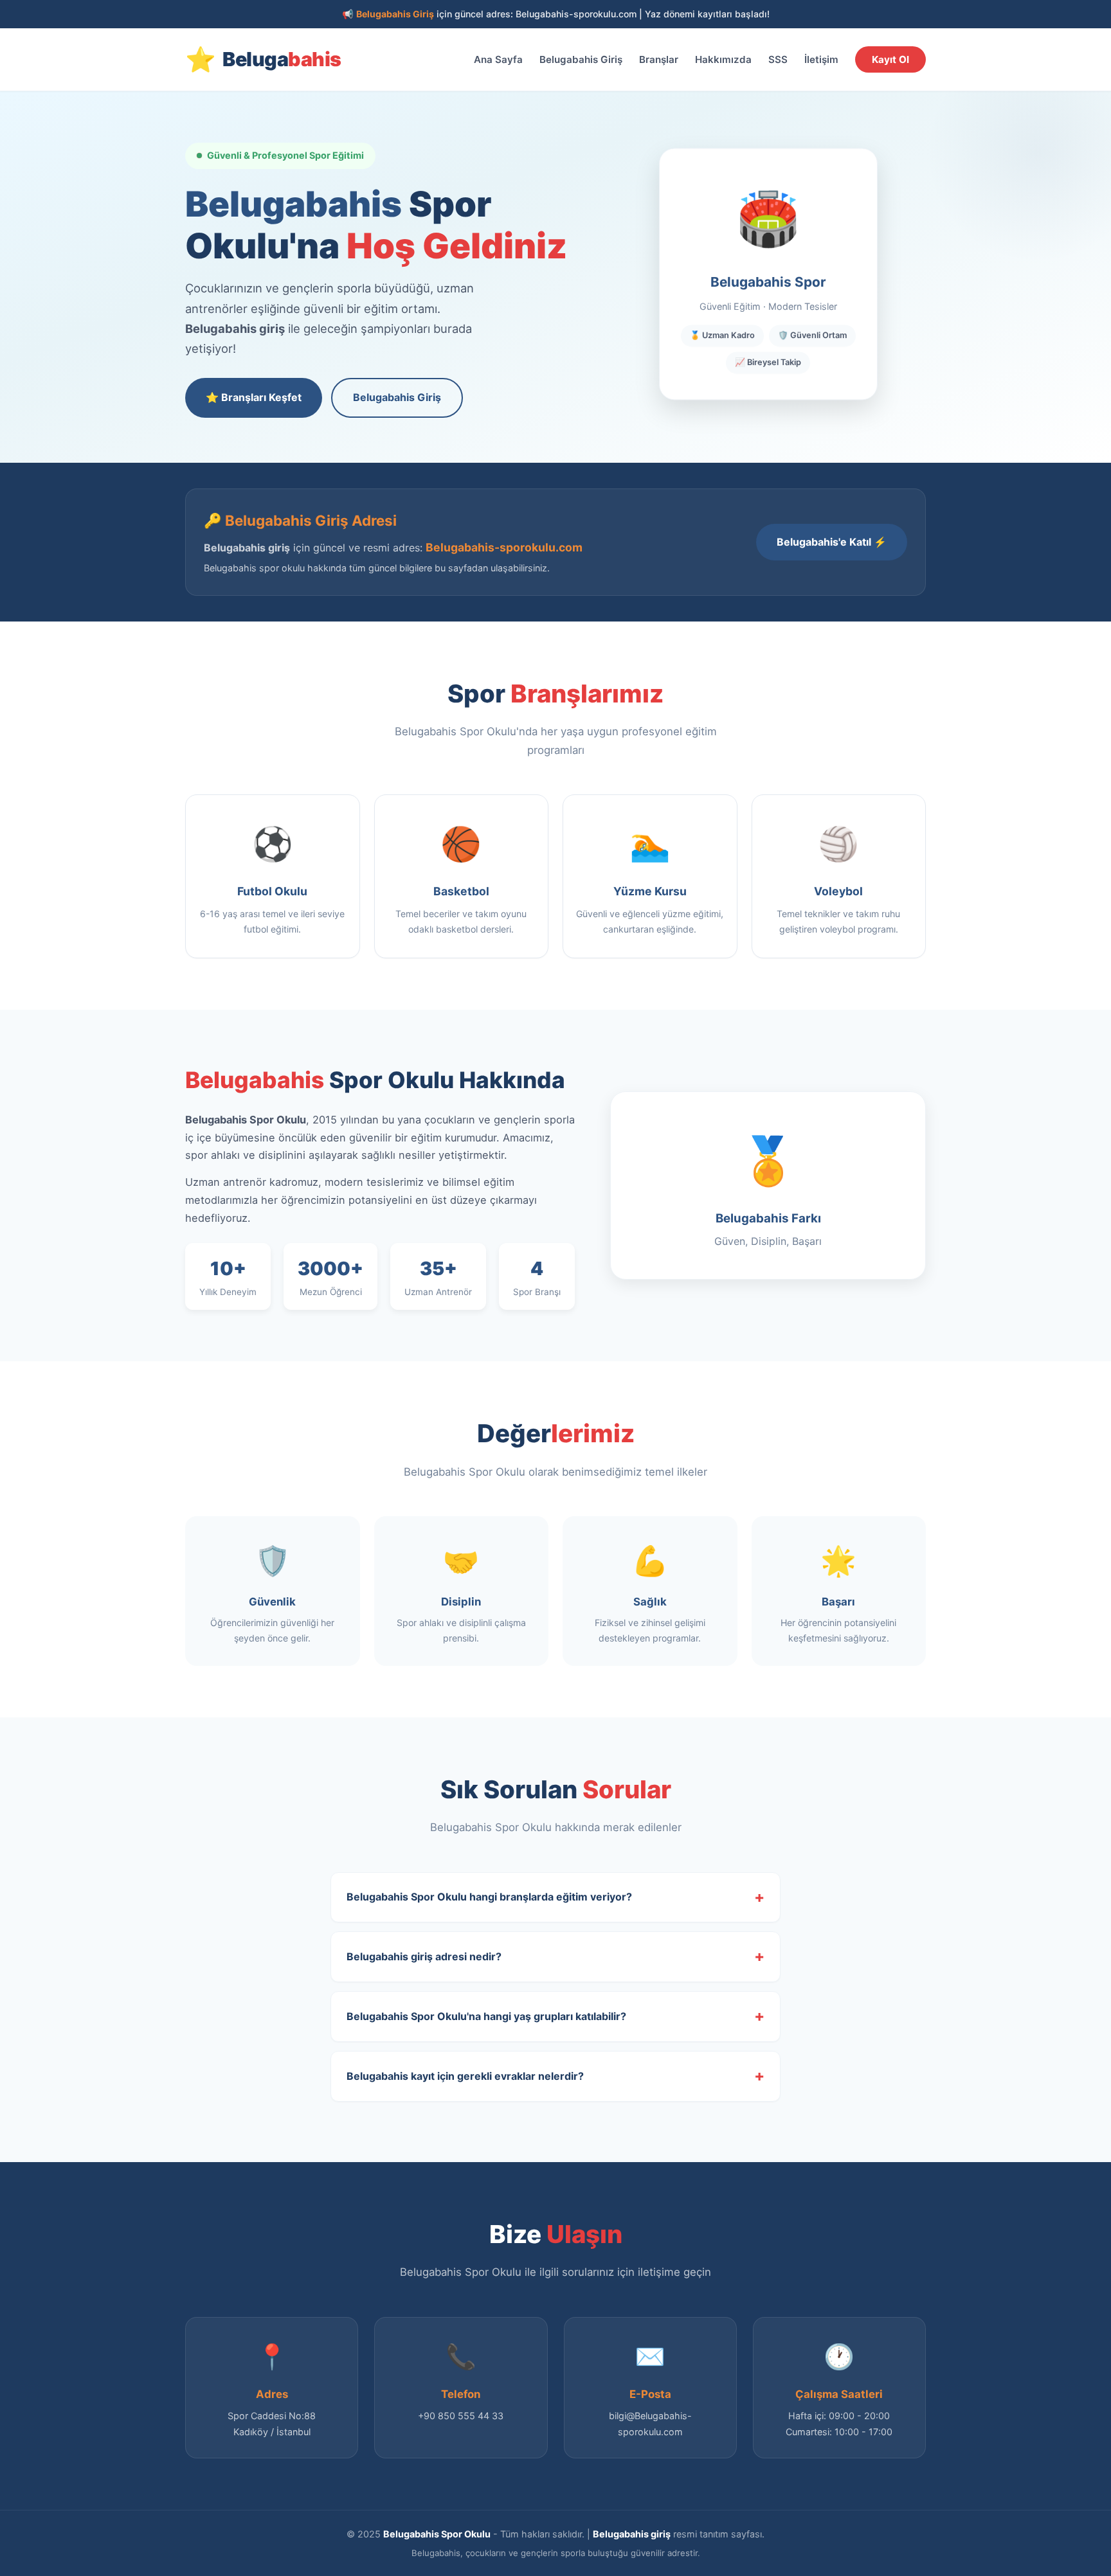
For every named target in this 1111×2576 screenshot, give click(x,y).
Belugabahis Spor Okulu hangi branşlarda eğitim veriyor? (489, 1897)
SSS (778, 59)
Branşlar (659, 59)
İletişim (821, 59)
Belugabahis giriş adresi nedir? (424, 1956)
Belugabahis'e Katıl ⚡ (832, 542)
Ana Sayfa (498, 59)
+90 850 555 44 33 (461, 2416)
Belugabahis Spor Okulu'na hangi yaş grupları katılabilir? (486, 2016)
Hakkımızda (723, 59)
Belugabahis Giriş (581, 59)
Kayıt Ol (890, 59)
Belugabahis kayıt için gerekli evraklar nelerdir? (465, 2076)
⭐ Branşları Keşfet (254, 397)
